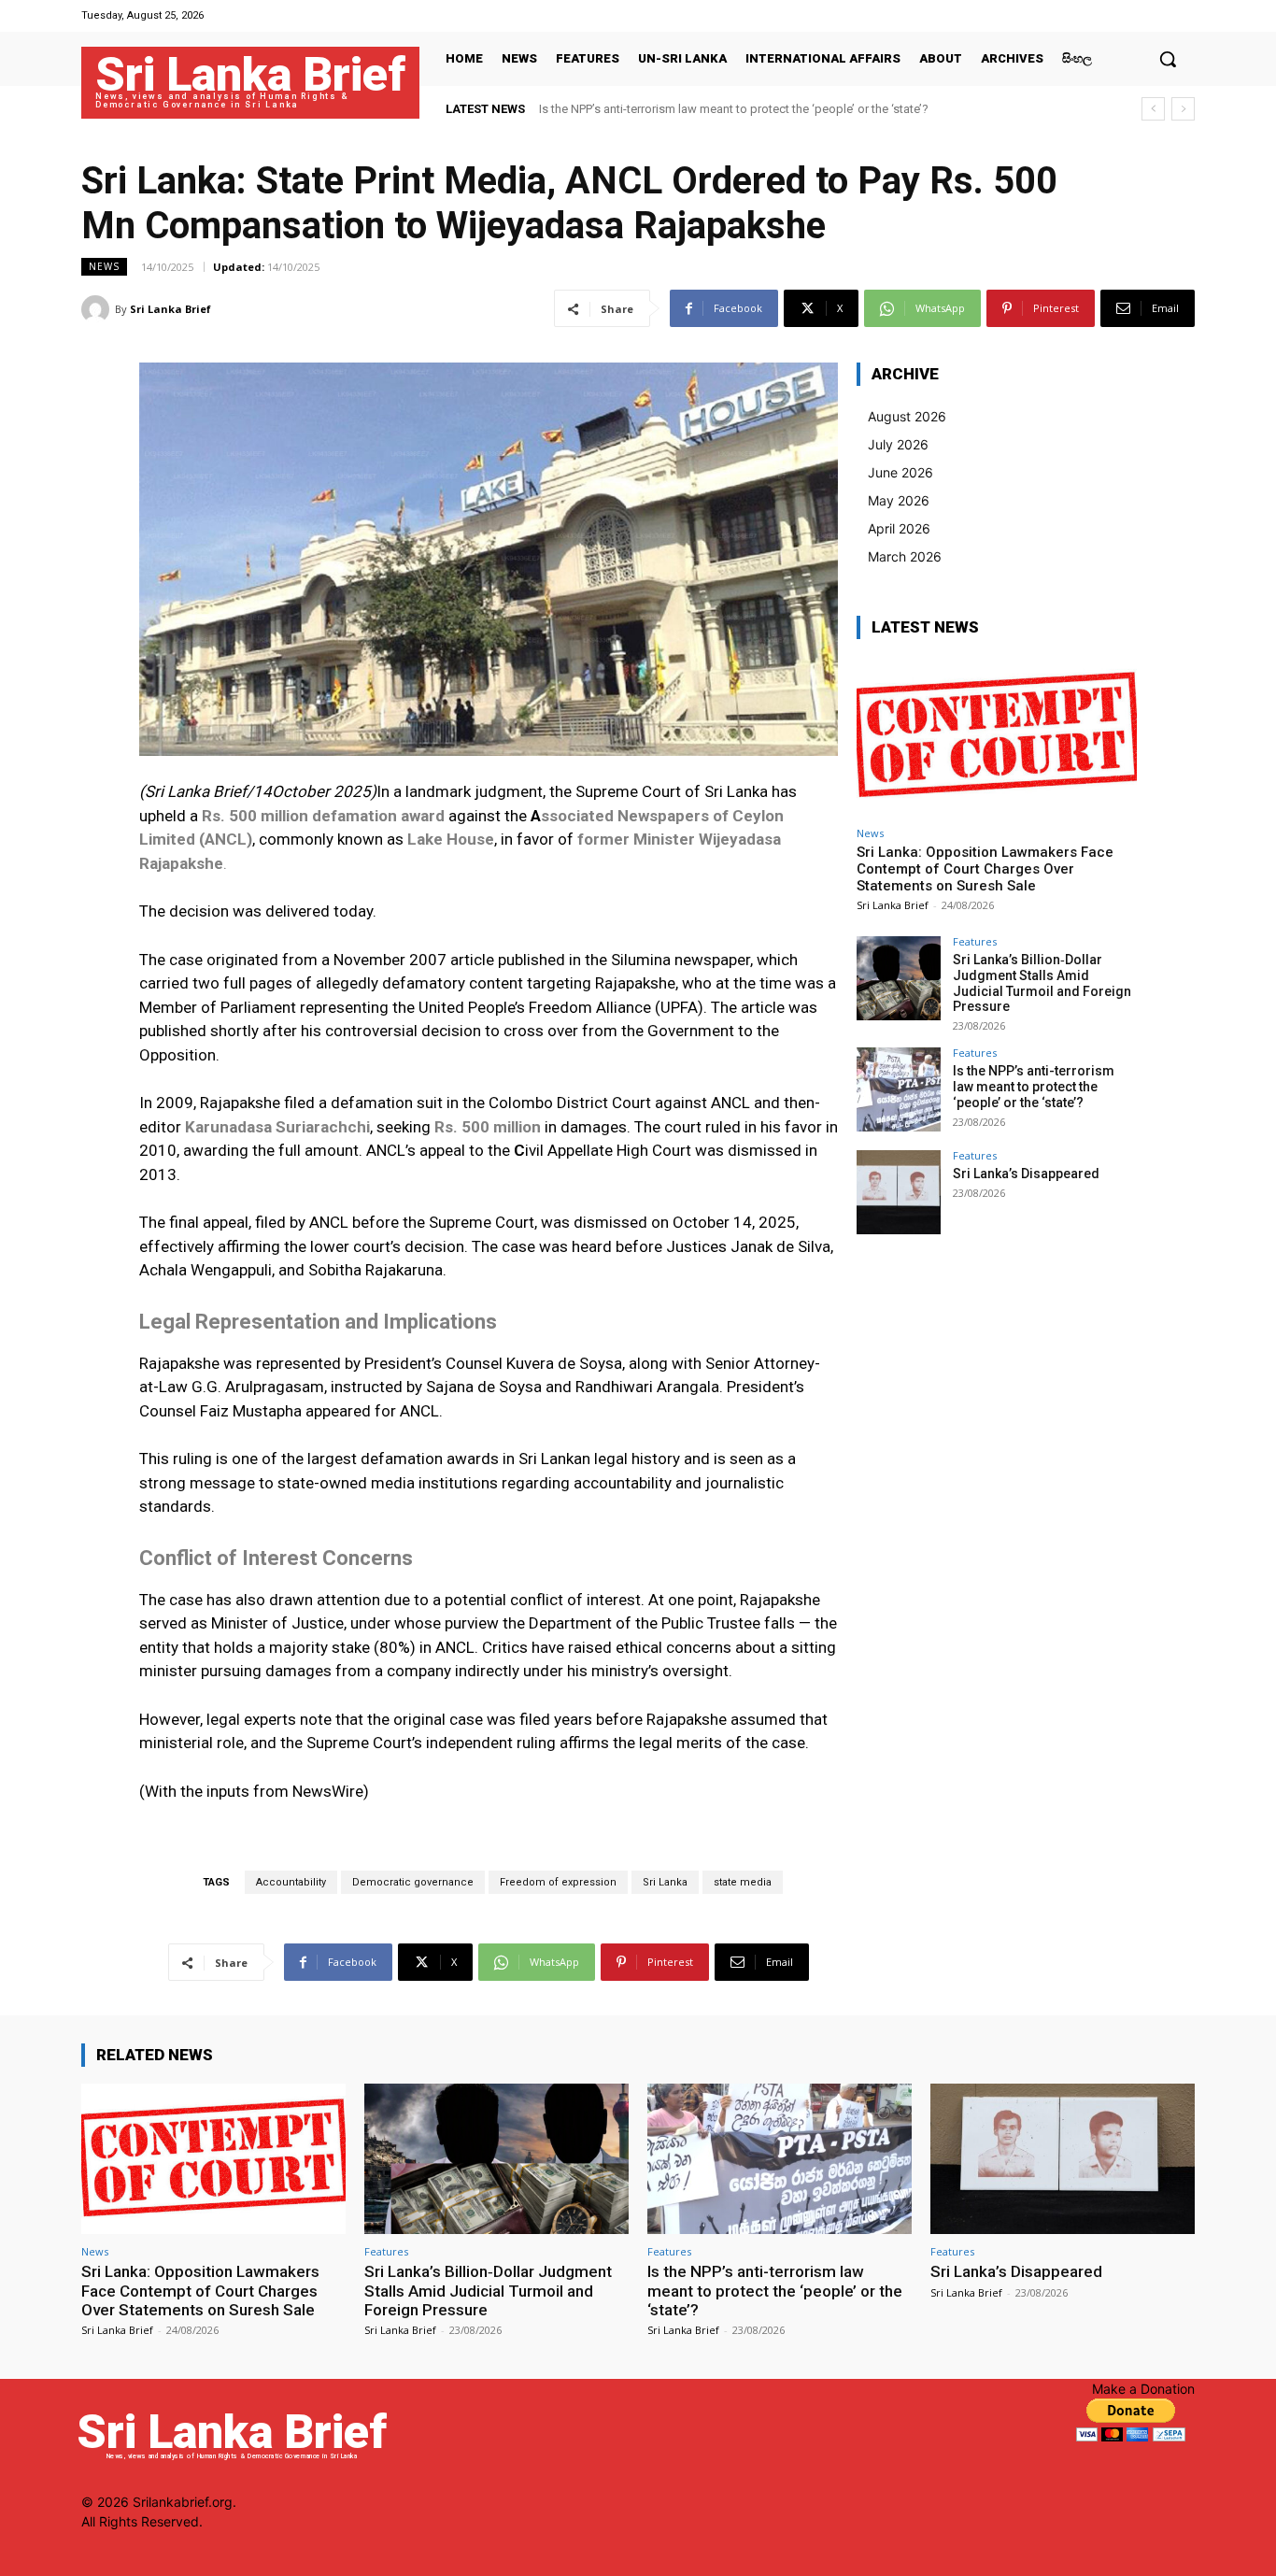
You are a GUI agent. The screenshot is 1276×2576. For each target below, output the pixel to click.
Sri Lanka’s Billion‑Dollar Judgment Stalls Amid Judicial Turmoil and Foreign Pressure (1042, 983)
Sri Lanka (665, 1882)
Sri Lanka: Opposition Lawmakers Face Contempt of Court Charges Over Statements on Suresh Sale (985, 869)
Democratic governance (413, 1882)
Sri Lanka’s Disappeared (1026, 1174)
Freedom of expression (558, 1882)
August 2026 (907, 416)
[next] (1183, 109)
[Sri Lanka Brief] (98, 309)
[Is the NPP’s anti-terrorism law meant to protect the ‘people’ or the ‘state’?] (899, 1089)
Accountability (291, 1882)
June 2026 (900, 472)
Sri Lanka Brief (170, 309)
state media (743, 1882)
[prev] (1153, 109)
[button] (1168, 59)
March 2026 (905, 556)
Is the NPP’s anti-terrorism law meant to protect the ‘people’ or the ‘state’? (734, 109)
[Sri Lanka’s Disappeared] (899, 1192)
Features (975, 941)
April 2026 (899, 528)
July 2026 (898, 444)
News (104, 266)
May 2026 (899, 500)
